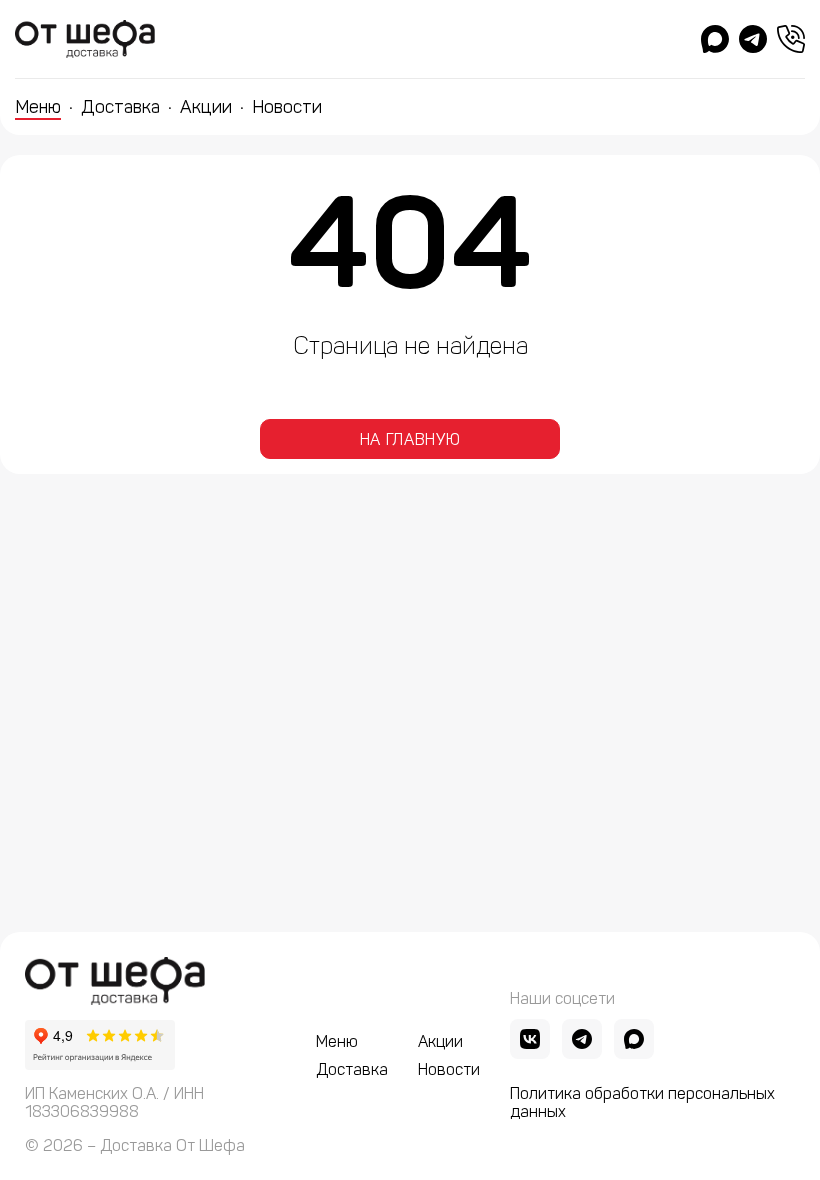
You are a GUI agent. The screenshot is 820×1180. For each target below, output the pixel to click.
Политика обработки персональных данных (642, 1103)
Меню (38, 107)
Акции (206, 107)
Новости (287, 107)
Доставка (120, 107)
